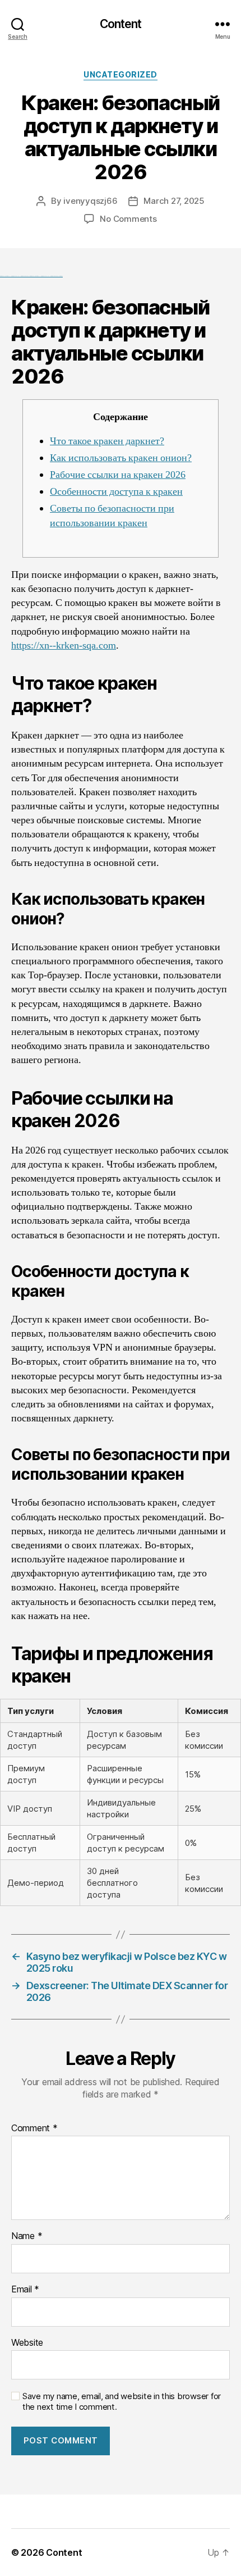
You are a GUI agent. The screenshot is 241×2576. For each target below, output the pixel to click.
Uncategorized (121, 74)
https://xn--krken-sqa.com (64, 646)
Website (27, 2343)
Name (27, 2236)
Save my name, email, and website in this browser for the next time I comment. (122, 2402)
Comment (34, 2128)
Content (121, 24)
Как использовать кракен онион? (121, 458)
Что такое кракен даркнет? (107, 441)
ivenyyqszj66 (90, 201)
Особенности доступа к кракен (116, 492)
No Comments (128, 219)
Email (25, 2290)
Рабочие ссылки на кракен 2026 (118, 475)
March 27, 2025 (174, 201)
